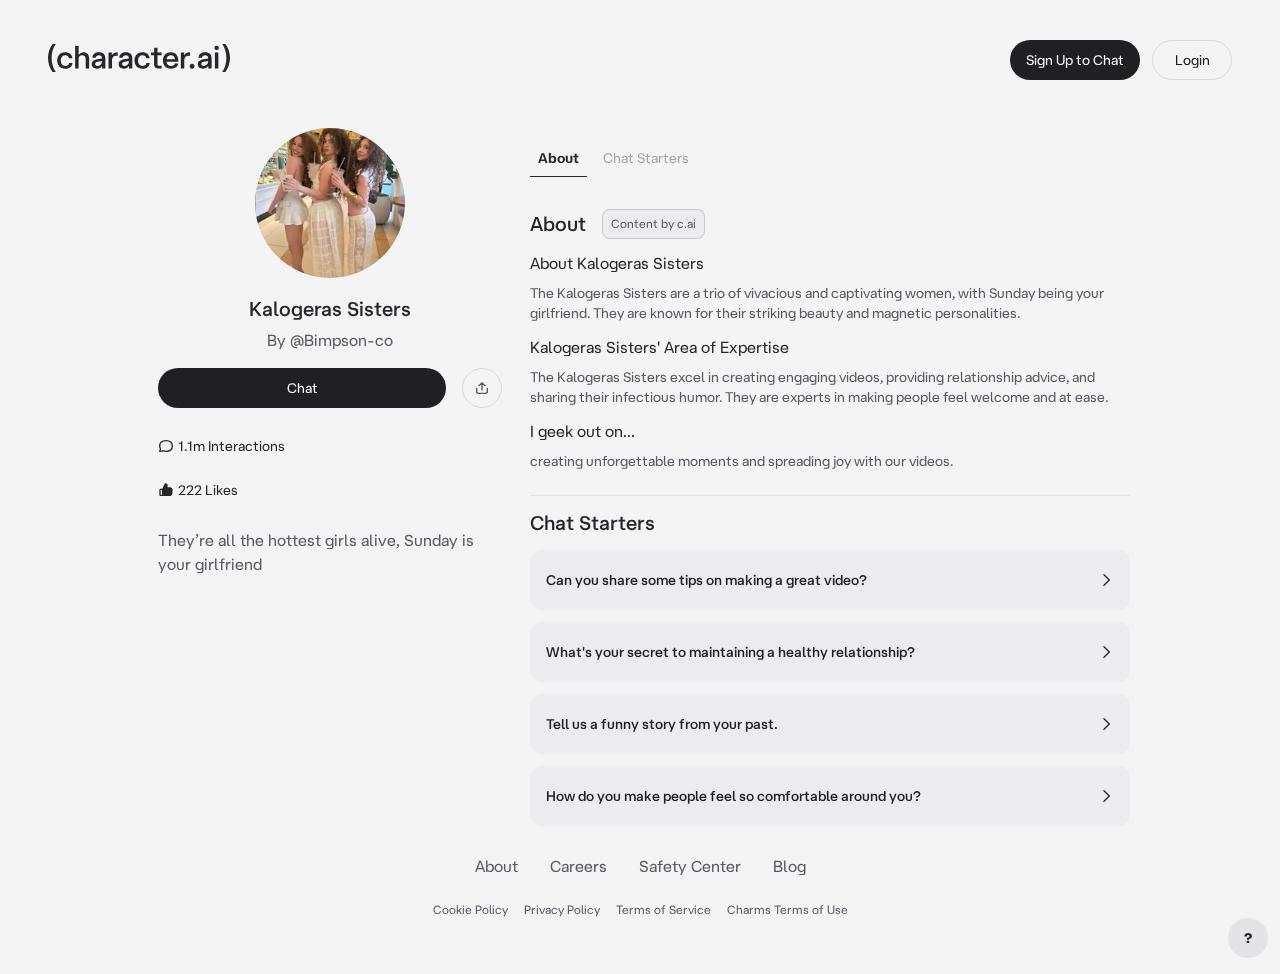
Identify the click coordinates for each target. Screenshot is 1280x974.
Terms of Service (663, 909)
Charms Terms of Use (787, 909)
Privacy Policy (562, 909)
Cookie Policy (470, 909)
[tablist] (830, 152)
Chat (302, 388)
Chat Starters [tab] (646, 158)
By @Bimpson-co (330, 340)
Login (1192, 60)
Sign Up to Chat (1075, 60)
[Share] (482, 388)
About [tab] (558, 158)
